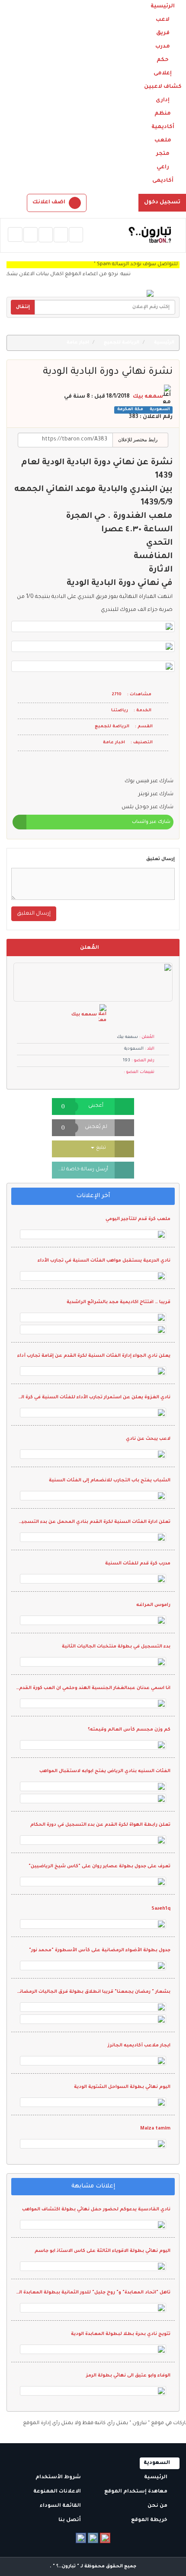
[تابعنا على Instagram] (93, 2538)
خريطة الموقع (150, 2520)
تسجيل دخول (162, 202)
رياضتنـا (120, 711)
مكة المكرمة (130, 410)
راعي (163, 167)
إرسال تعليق (160, 859)
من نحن (158, 2506)
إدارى (163, 100)
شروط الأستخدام (59, 2478)
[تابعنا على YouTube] (105, 2538)
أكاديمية (163, 127)
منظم (163, 114)
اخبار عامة (79, 343)
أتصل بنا (70, 2520)
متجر (163, 154)
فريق (163, 33)
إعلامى (163, 74)
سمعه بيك (148, 397)
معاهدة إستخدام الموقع (136, 2492)
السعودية (159, 410)
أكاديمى (163, 181)
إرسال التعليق (34, 914)
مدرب (163, 47)
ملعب (163, 141)
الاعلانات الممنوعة (58, 2492)
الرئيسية (163, 6)
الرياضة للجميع (122, 343)
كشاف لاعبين (163, 87)
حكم (163, 60)
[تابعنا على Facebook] (81, 2538)
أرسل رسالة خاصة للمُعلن (80, 1170)
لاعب (163, 20)
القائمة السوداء (61, 2506)
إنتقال (23, 307)
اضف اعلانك (49, 202)
